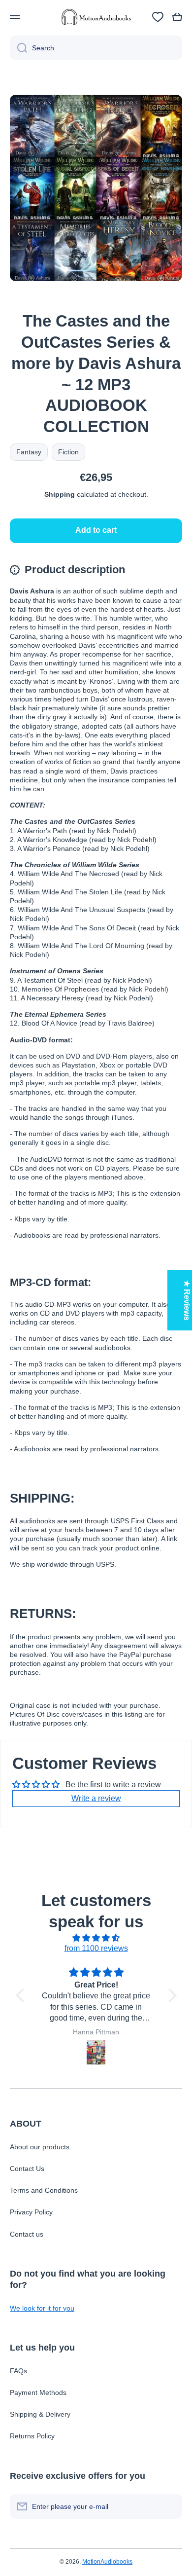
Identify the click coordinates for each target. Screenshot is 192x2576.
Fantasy (29, 452)
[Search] (18, 48)
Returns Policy (32, 2436)
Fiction (68, 452)
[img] (96, 1938)
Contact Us (27, 2169)
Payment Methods (38, 2392)
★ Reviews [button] (187, 1300)
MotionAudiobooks (107, 2562)
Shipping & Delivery (40, 2414)
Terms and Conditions (44, 2190)
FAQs (18, 2371)
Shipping (60, 494)
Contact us (27, 2234)
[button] (177, 17)
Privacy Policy (31, 2212)
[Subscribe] (170, 2506)
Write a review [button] (96, 1798)
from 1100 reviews (96, 1948)
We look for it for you (42, 2308)
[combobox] (96, 48)
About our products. (41, 2147)
